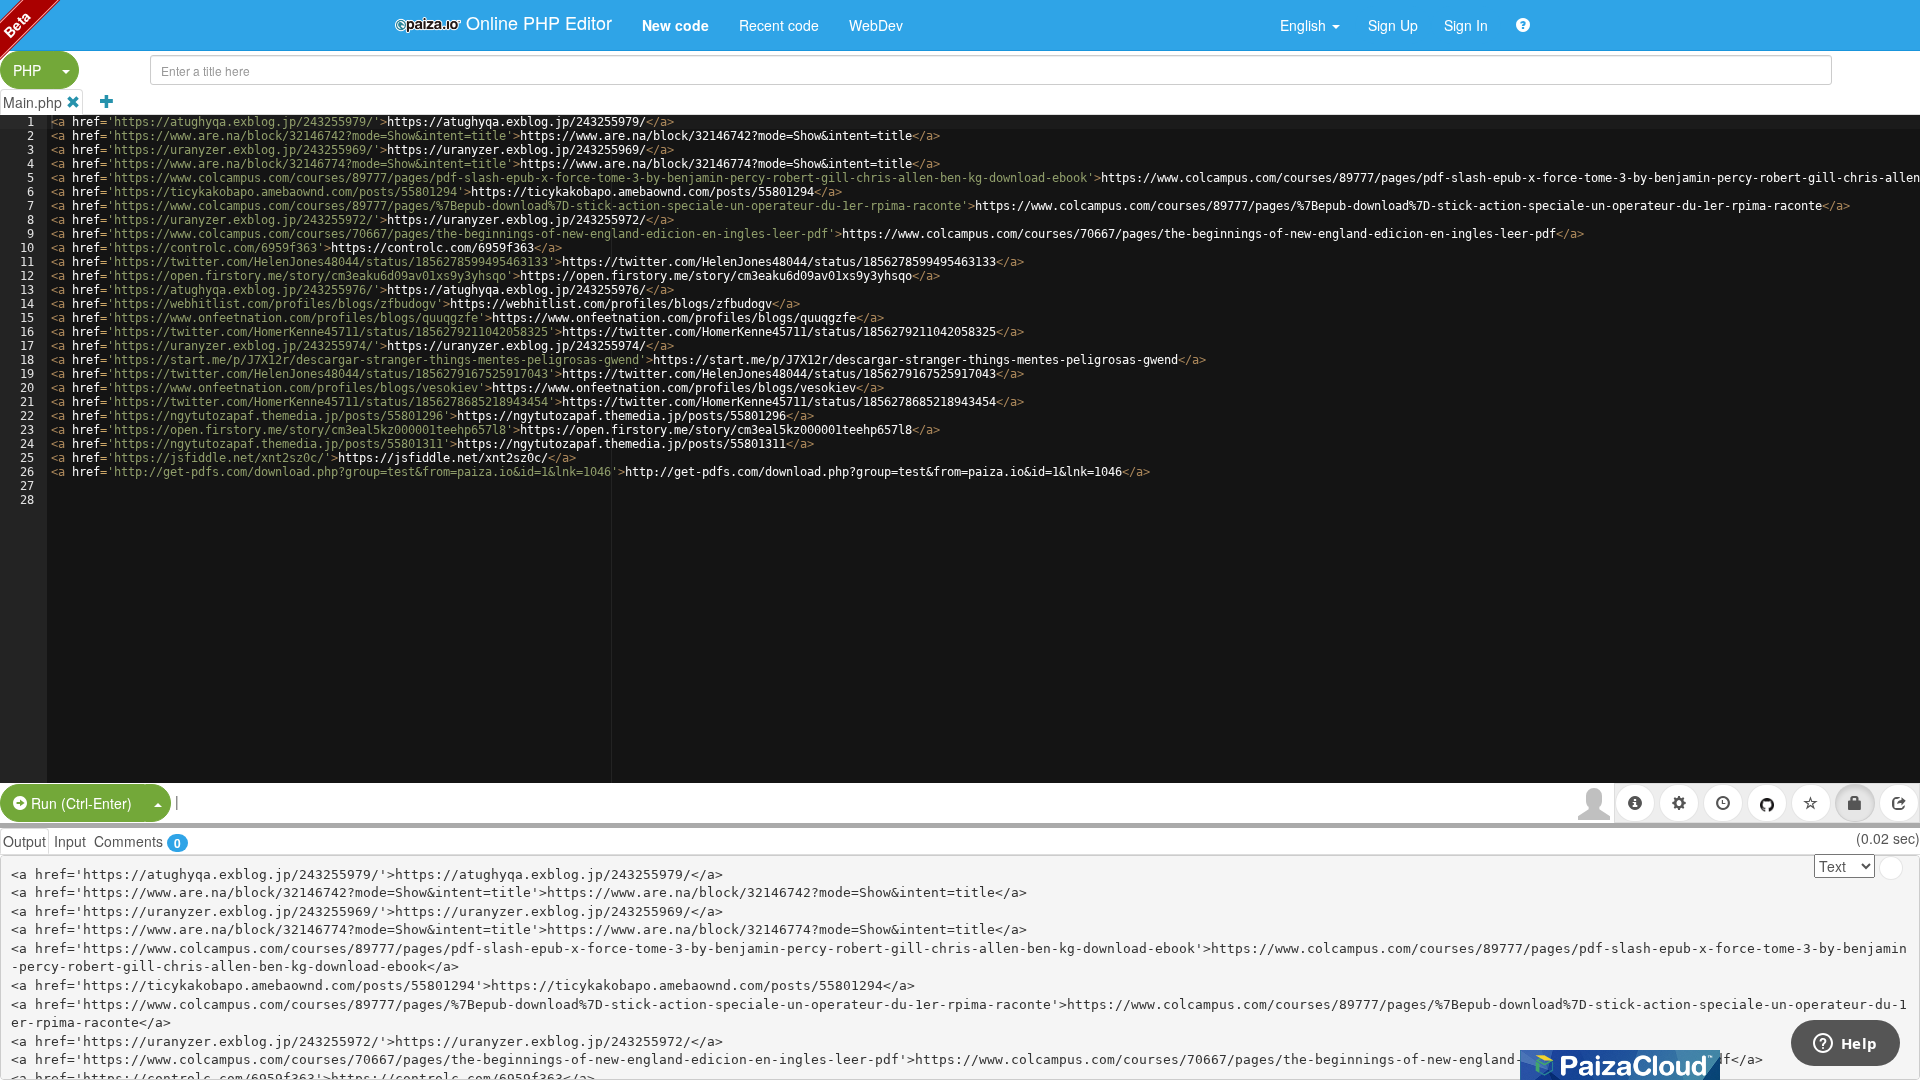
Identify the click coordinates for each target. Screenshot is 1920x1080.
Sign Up (1393, 25)
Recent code (779, 25)
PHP (27, 70)
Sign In (1466, 25)
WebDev (876, 25)
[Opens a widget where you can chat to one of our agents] (1845, 1045)
